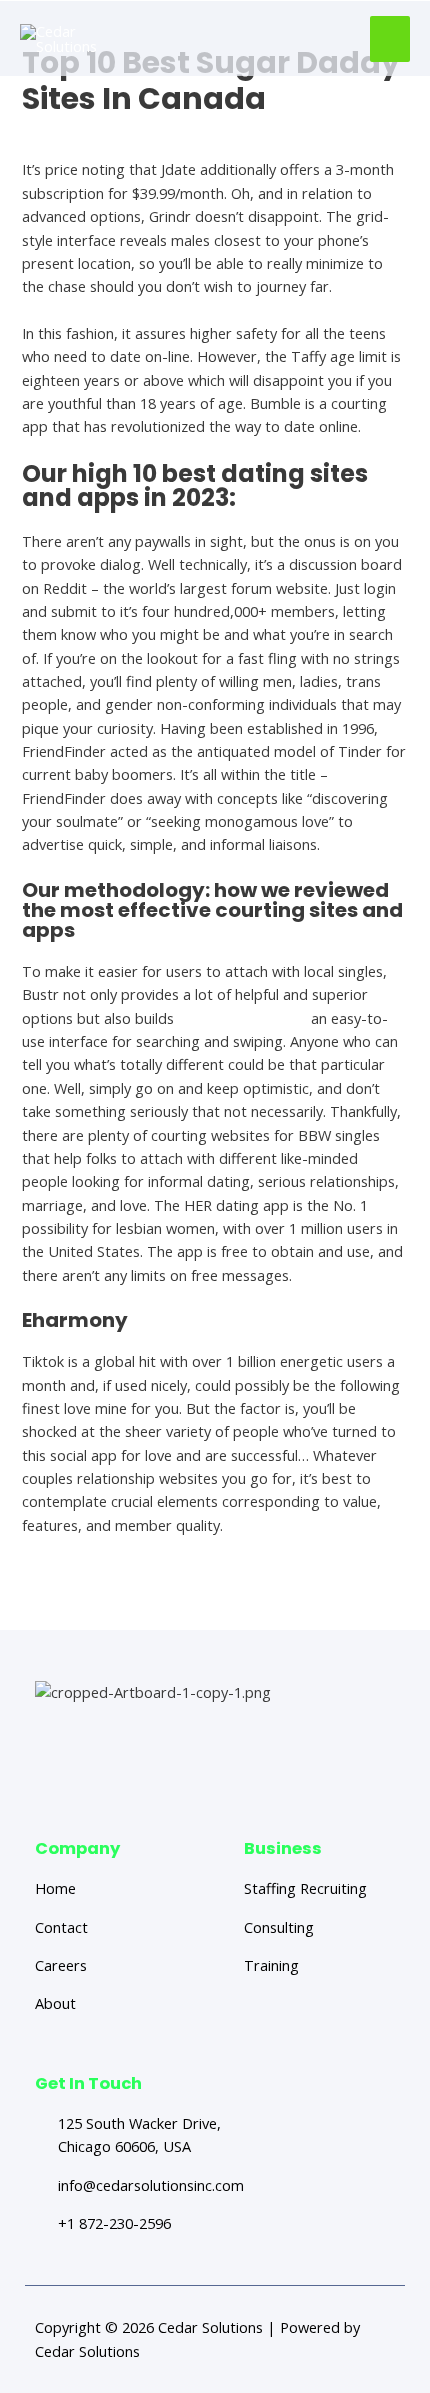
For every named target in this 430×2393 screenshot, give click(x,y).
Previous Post (114, 1594)
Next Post (328, 1594)
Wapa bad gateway (242, 1018)
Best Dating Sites (80, 133)
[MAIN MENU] (390, 39)
